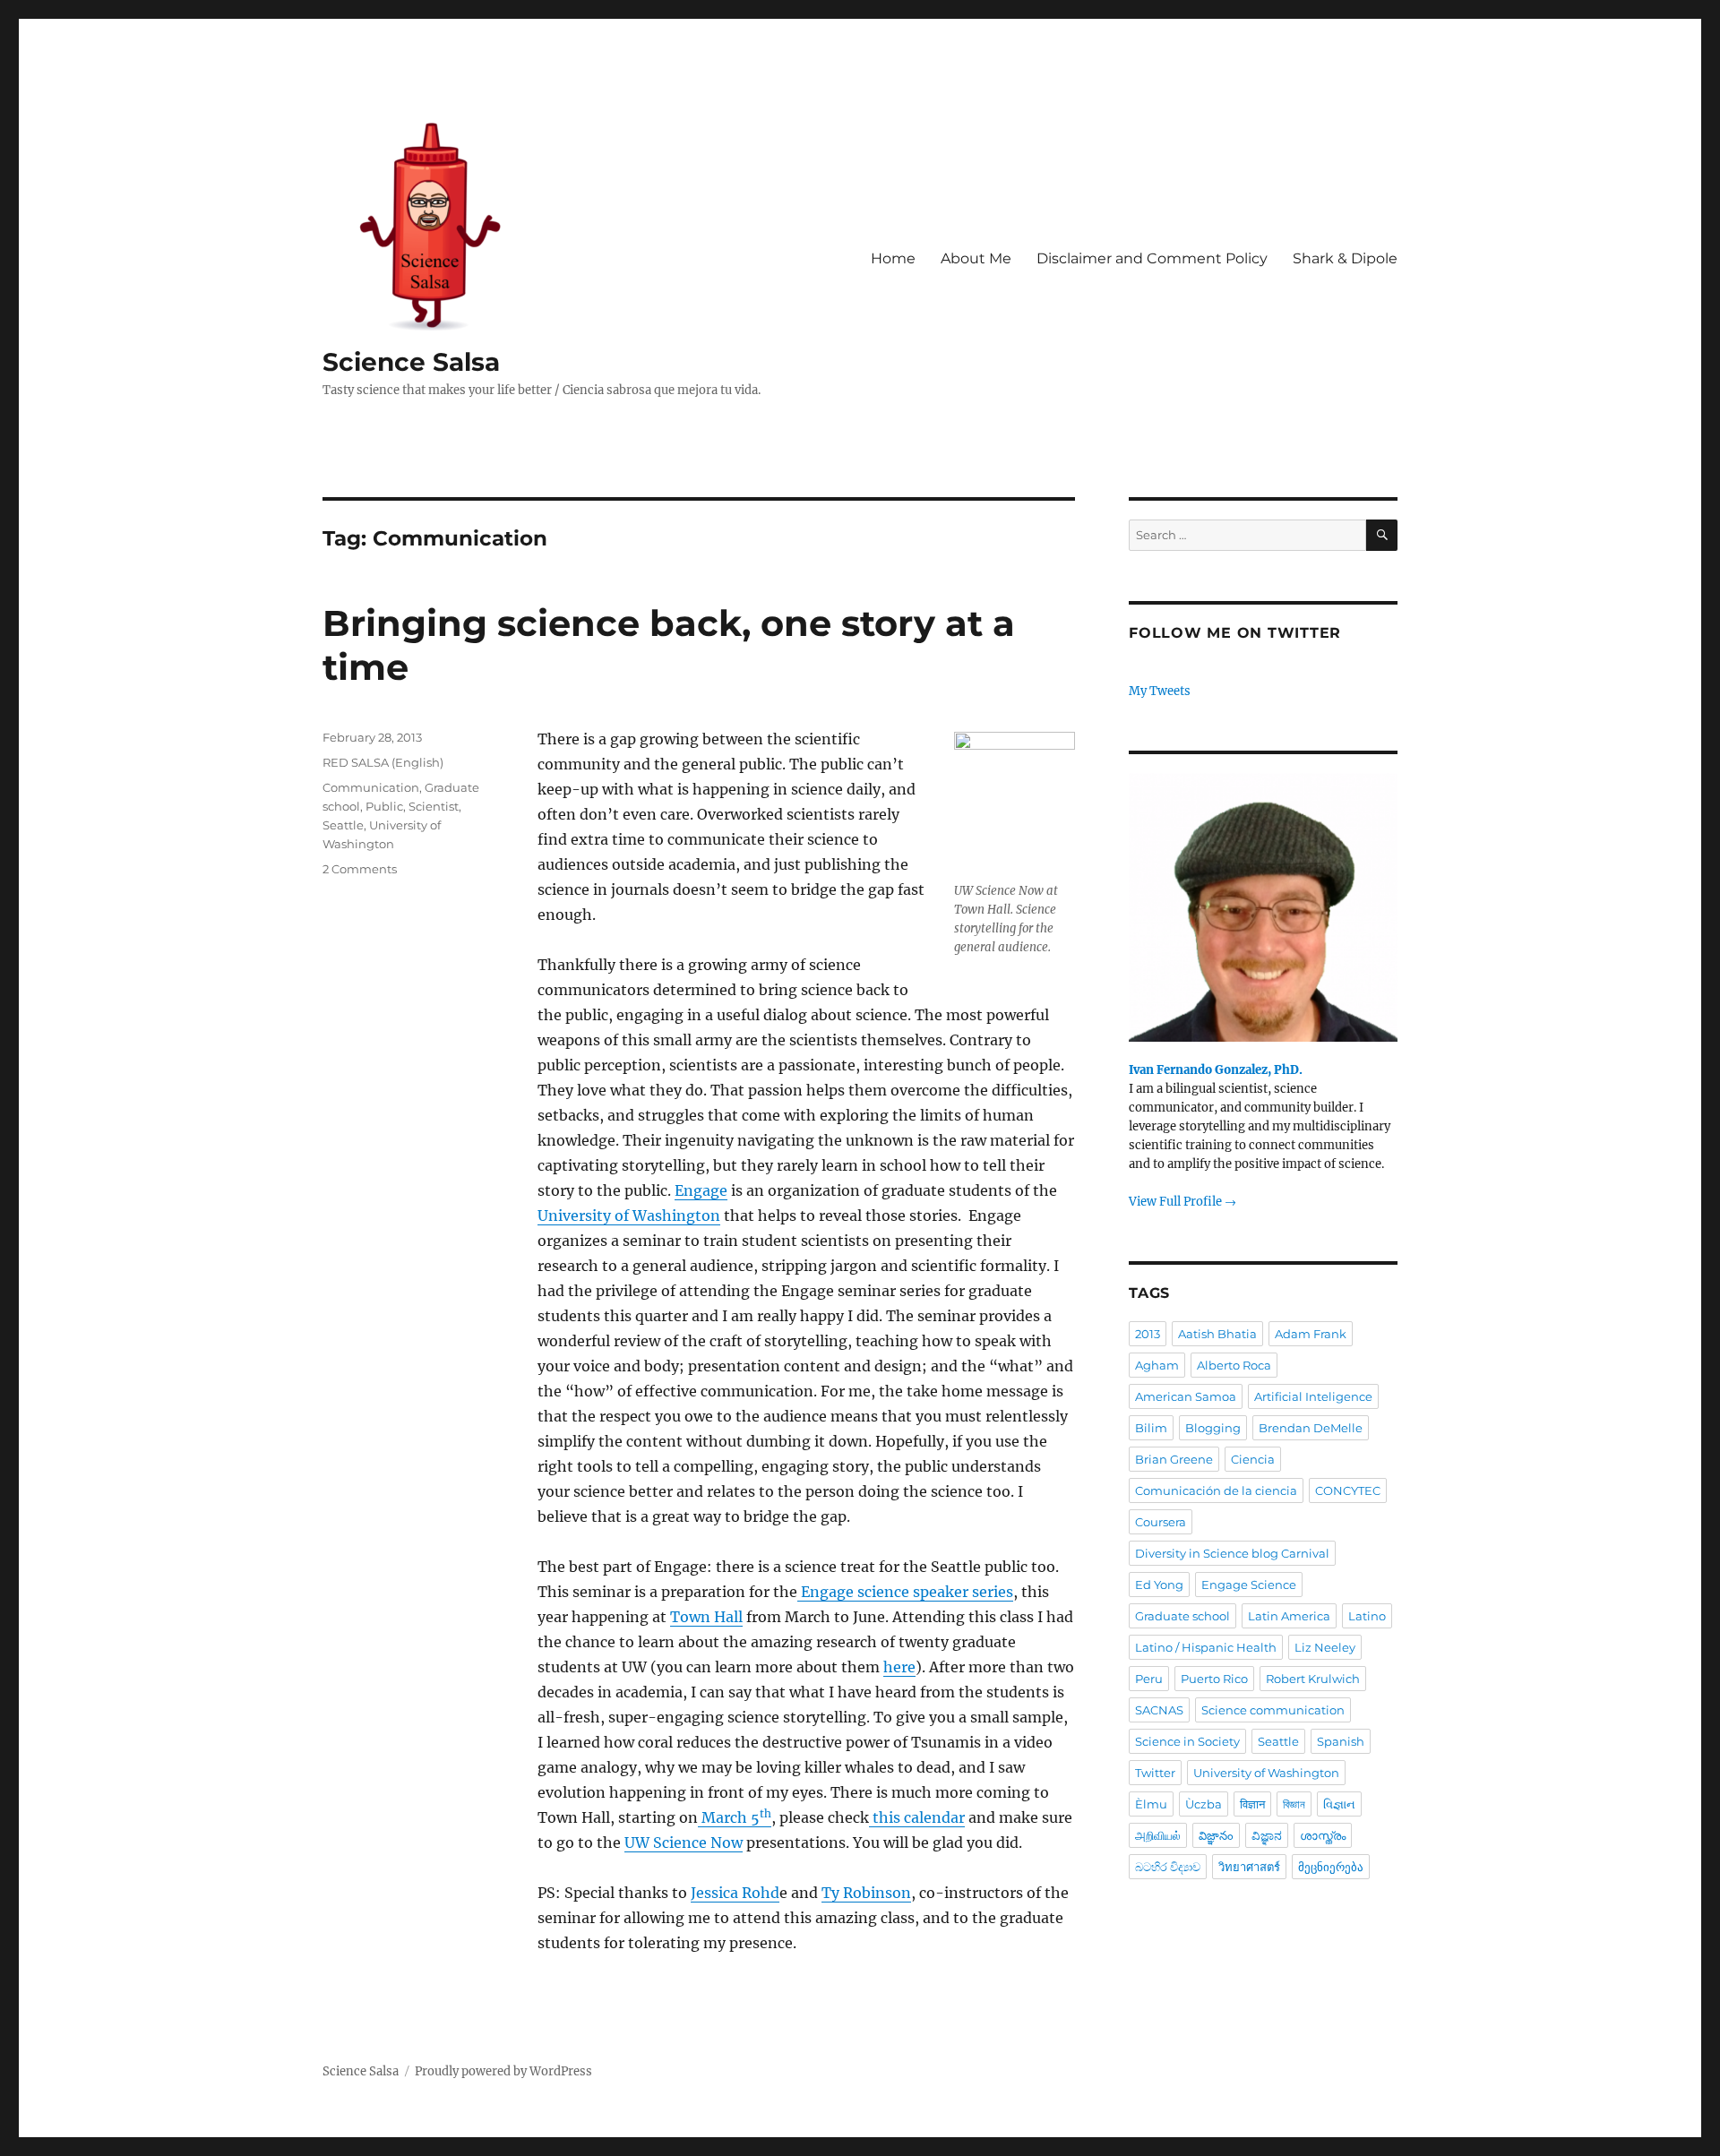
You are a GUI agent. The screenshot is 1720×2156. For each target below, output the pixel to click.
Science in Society (1187, 1741)
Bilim (1151, 1428)
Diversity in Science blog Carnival (1232, 1553)
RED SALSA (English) (383, 762)
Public (384, 806)
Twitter (1155, 1773)
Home (893, 258)
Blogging (1213, 1428)
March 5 (735, 1817)
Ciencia (1253, 1459)
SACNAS (1159, 1710)
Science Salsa (411, 362)
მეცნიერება (1331, 1867)
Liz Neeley (1325, 1647)
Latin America (1289, 1616)
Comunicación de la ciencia (1216, 1490)
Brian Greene (1174, 1459)
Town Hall (706, 1617)
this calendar (917, 1817)
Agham (1157, 1365)
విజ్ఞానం (1216, 1835)
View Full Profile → (1182, 1202)
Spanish (1341, 1741)
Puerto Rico (1214, 1679)
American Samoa (1186, 1396)
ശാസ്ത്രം (1323, 1835)
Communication (371, 787)
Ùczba (1204, 1804)
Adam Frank (1311, 1334)
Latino (1367, 1616)
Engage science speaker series (905, 1592)
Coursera (1161, 1522)
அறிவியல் (1158, 1835)
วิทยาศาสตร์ (1249, 1867)
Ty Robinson (866, 1893)
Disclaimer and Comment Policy (1152, 258)
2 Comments (360, 869)
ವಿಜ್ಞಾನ (1267, 1835)
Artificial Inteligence (1313, 1396)
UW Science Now (684, 1842)
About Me (976, 258)
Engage (701, 1190)
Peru (1149, 1679)
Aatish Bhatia (1217, 1334)
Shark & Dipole (1345, 258)
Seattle (343, 825)
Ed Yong (1159, 1585)
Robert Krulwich (1313, 1679)
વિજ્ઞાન (1339, 1804)
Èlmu (1151, 1804)
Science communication (1273, 1710)
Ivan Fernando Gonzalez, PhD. (1216, 1070)
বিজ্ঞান (1294, 1804)
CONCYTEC (1348, 1490)
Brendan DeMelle (1311, 1428)
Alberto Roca (1234, 1365)
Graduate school (1182, 1616)
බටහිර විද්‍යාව (1168, 1867)
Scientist (434, 806)
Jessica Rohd (735, 1893)
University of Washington (629, 1215)
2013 (1148, 1334)
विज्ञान (1252, 1804)
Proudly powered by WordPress (503, 2071)
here (899, 1667)
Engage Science (1249, 1585)
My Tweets (1160, 691)
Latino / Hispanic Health (1206, 1647)
